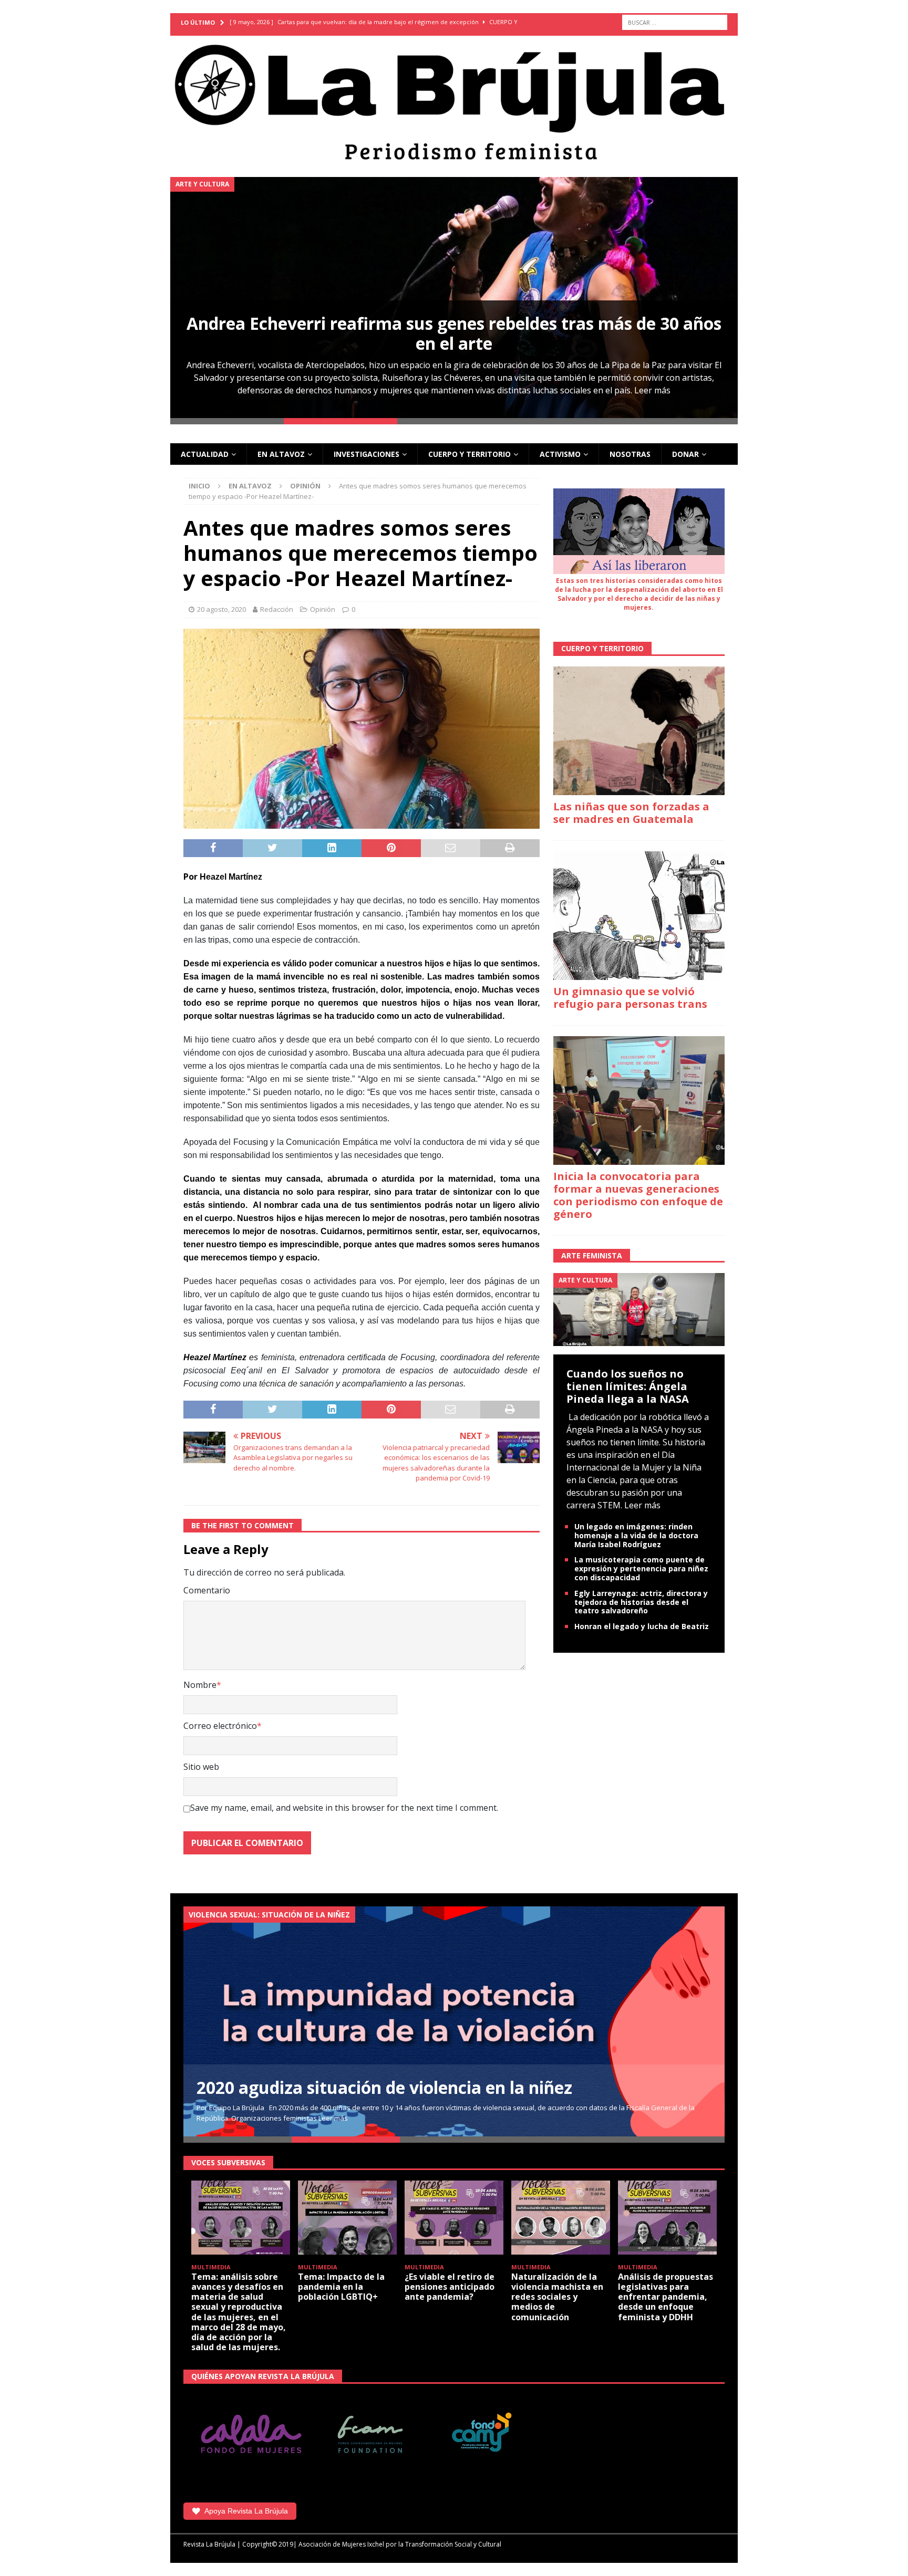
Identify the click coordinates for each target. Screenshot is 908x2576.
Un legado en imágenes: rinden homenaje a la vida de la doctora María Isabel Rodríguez (636, 1535)
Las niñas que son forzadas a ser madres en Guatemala (631, 813)
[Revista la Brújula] (454, 100)
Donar (685, 454)
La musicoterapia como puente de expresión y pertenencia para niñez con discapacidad (641, 1568)
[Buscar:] (675, 22)
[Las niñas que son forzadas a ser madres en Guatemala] (639, 731)
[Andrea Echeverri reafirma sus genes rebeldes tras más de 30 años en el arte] (454, 298)
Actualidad (205, 454)
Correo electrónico (220, 1726)
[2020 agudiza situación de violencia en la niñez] (454, 2021)
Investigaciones (367, 454)
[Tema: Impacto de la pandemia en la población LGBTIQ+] (347, 2218)
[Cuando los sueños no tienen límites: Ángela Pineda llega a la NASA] (639, 1309)
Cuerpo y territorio (470, 454)
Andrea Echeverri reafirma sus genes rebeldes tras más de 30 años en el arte (454, 333)
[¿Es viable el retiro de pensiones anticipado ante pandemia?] (454, 2218)
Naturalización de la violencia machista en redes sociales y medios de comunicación (557, 2297)
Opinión (323, 609)
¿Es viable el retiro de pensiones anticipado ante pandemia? (450, 2287)
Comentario (207, 1590)
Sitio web (201, 1767)
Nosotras (630, 454)
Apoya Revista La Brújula (246, 2511)
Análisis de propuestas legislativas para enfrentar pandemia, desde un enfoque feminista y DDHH (665, 2297)
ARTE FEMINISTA (592, 1255)
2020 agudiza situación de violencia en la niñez (384, 2087)
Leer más (652, 390)
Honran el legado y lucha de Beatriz (642, 1626)
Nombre (200, 1685)
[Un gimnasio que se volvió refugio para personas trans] (639, 916)
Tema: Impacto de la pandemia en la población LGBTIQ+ (341, 2287)
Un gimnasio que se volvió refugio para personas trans (630, 998)
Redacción (277, 609)
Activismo (560, 454)
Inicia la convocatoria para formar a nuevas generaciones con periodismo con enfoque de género (638, 1195)
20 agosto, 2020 (221, 609)
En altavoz (281, 454)
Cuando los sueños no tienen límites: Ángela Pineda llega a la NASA (628, 1386)
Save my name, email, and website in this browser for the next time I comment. (344, 1808)
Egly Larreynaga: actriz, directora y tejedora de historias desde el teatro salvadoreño (641, 1602)
